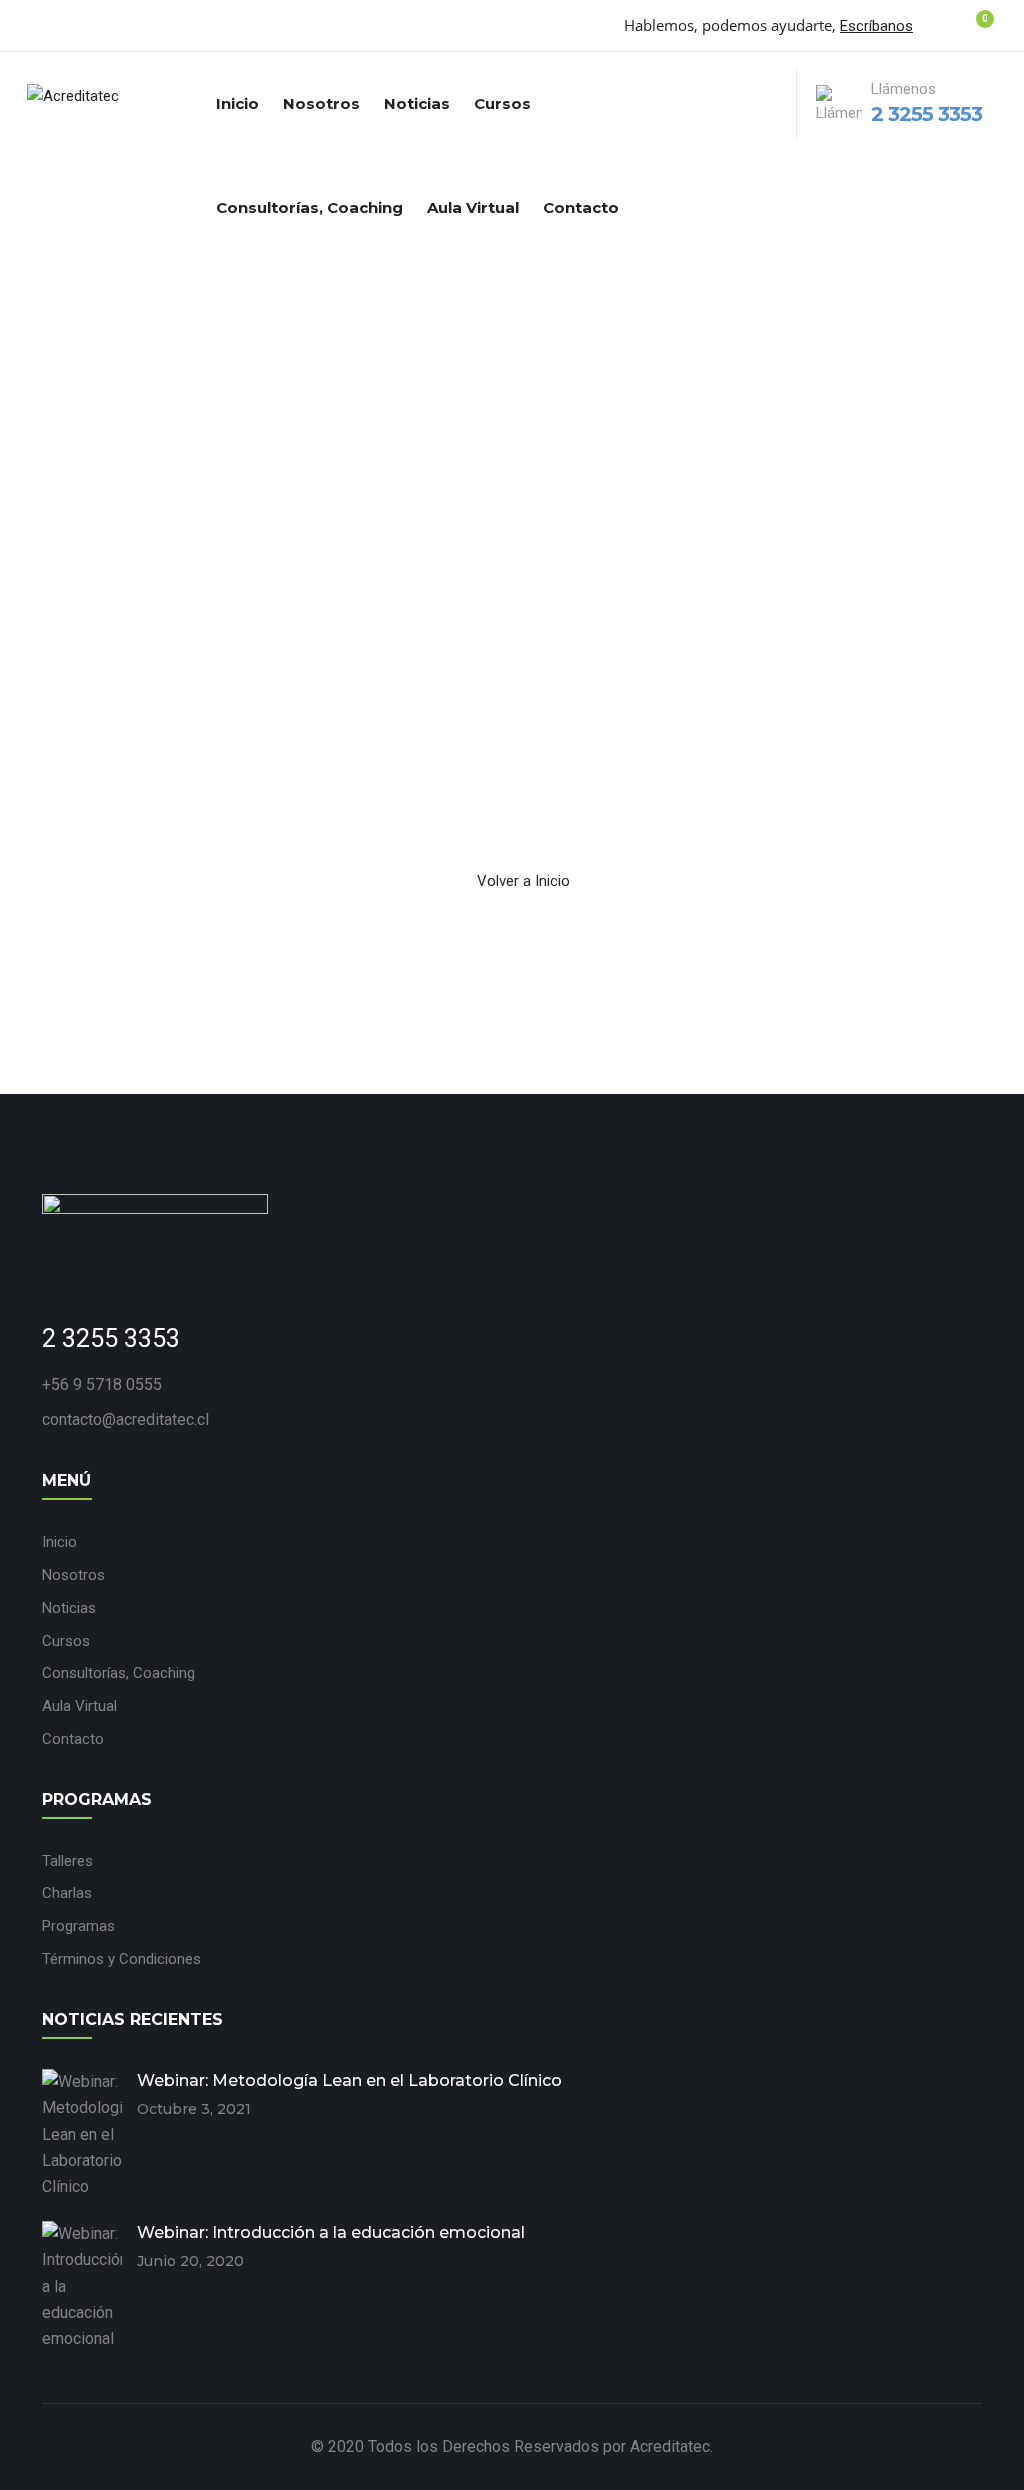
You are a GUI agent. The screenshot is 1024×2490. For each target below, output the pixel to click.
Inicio (237, 103)
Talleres (67, 1861)
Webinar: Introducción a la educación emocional (331, 2232)
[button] (972, 28)
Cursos (502, 103)
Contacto (581, 207)
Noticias (417, 103)
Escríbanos (876, 26)
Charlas (67, 1893)
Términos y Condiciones (121, 1959)
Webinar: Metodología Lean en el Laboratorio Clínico (349, 2080)
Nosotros (321, 103)
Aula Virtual (473, 207)
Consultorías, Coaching (309, 207)
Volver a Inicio (523, 881)
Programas (78, 1926)
